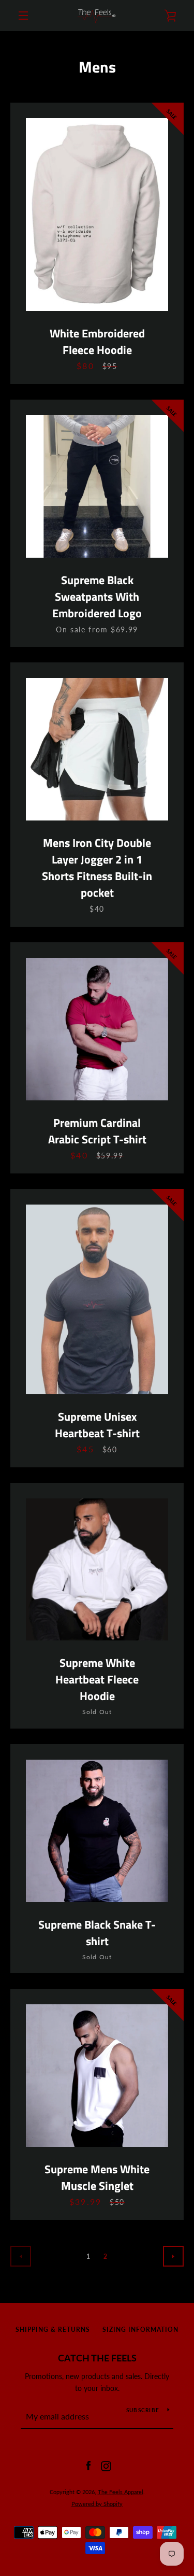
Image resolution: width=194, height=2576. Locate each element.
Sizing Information (140, 2330)
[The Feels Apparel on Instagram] (106, 2465)
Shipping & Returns (53, 2330)
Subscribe (143, 2410)
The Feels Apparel (121, 2492)
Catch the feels (97, 2358)
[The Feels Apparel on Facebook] (88, 2465)
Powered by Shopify (97, 2504)
